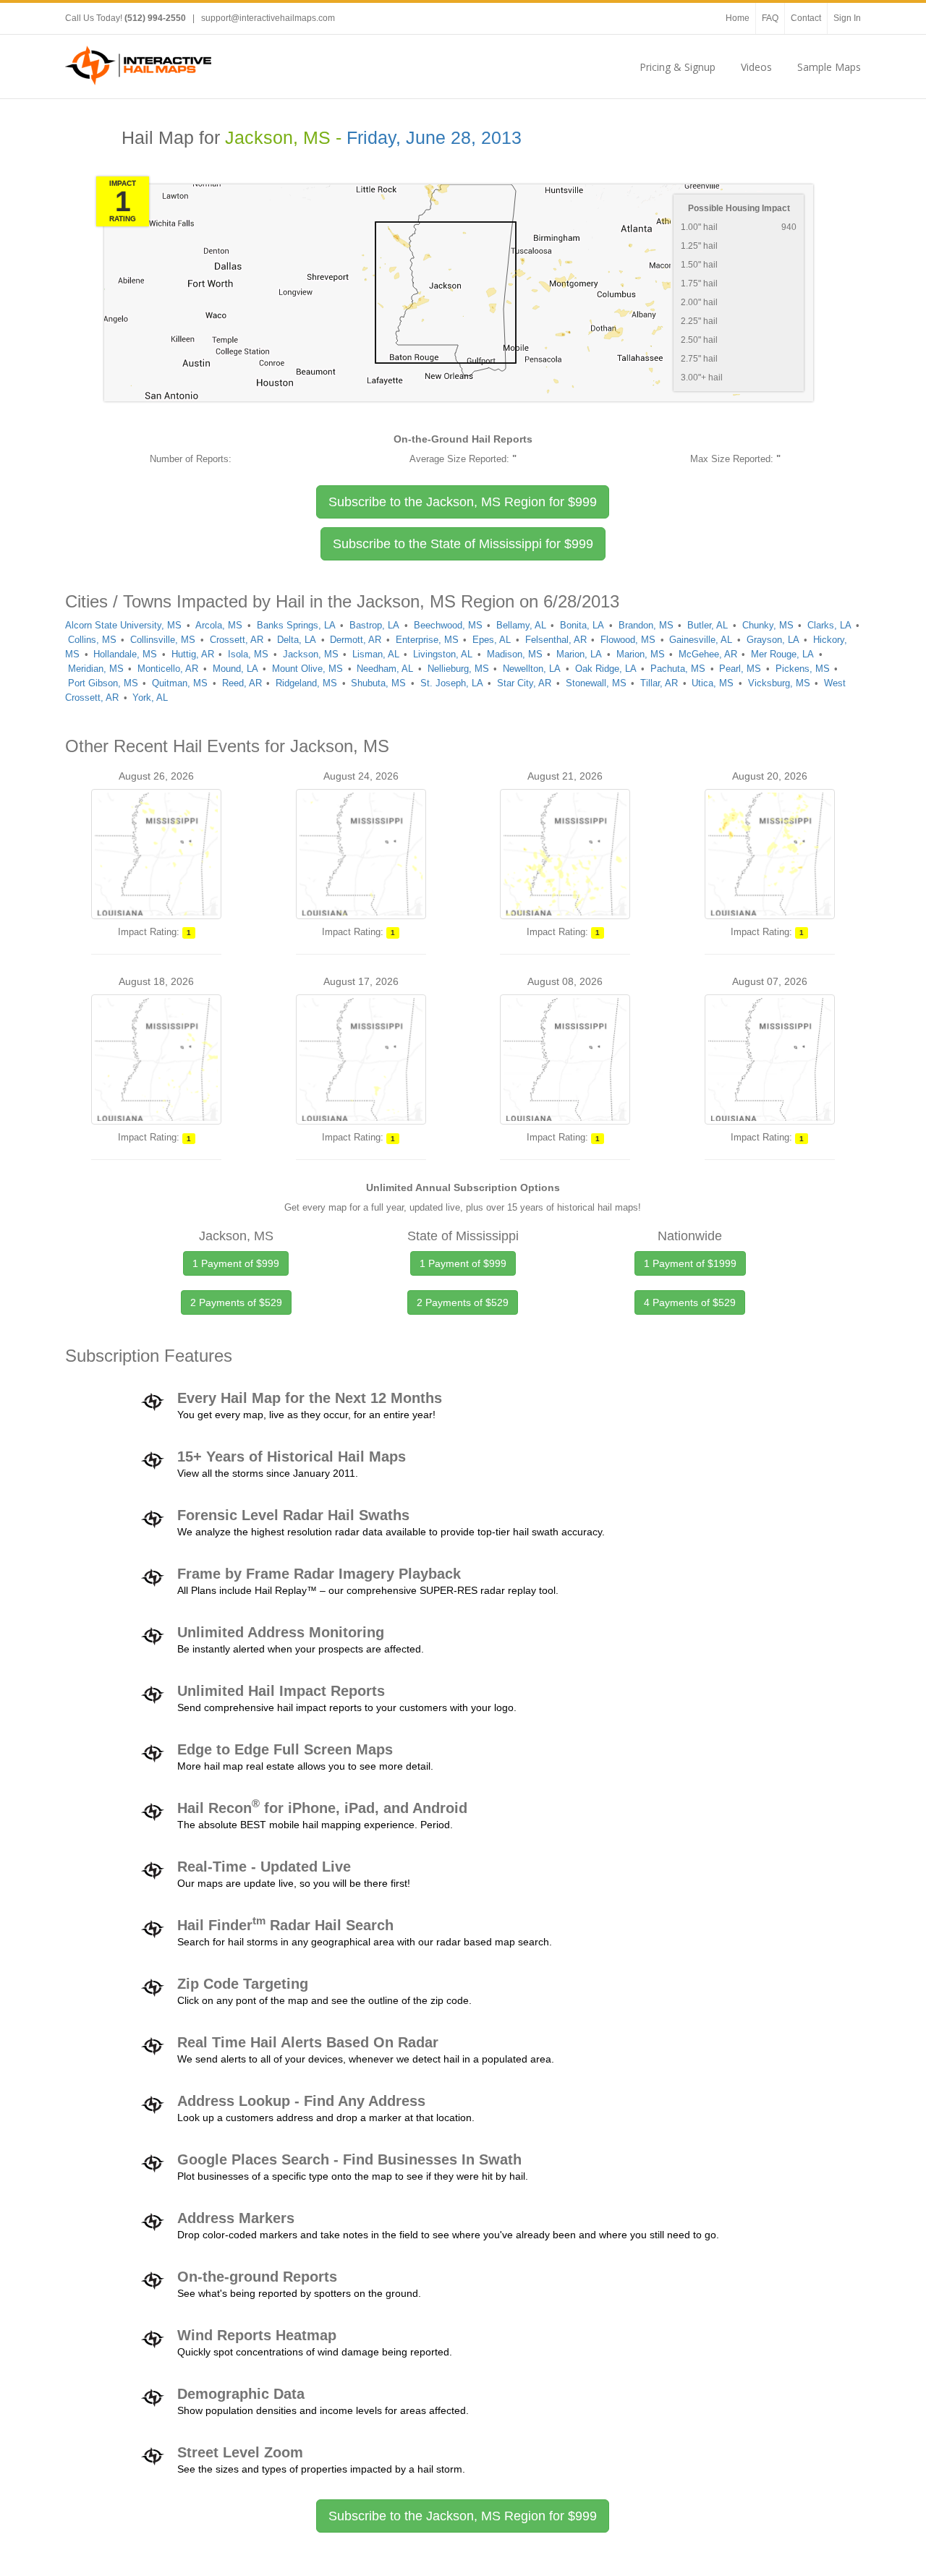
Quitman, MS (180, 683)
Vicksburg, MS (779, 683)
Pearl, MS (740, 669)
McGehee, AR (708, 654)
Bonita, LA (582, 625)
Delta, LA (297, 640)
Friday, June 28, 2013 (434, 138)
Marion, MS (641, 654)
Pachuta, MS (678, 669)
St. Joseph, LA (452, 683)
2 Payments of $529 (236, 1302)
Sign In (847, 18)
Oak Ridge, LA (606, 669)
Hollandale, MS (125, 654)
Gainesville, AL (701, 640)
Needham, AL (385, 669)
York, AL (150, 698)
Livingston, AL (443, 654)
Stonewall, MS (596, 683)
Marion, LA (579, 654)
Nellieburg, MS (458, 669)
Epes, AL (492, 640)
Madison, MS (515, 654)
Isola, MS (248, 654)
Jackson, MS (311, 654)
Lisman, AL (376, 654)
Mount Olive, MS (307, 669)
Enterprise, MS (427, 640)
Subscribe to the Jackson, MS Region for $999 (463, 2516)
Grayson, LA (773, 640)
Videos (756, 67)
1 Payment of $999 (236, 1263)
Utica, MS (713, 683)
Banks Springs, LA (296, 625)
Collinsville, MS (163, 640)
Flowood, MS (628, 640)
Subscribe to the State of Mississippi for (463, 544)
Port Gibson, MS (103, 683)
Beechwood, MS (448, 625)
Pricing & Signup (677, 67)
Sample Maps (829, 67)
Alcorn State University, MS (123, 625)
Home (738, 18)
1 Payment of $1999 (690, 1263)
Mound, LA (235, 669)
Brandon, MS (646, 625)
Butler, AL (708, 625)
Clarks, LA (829, 625)
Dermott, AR (356, 640)
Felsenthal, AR (556, 640)
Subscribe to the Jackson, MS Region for (463, 502)
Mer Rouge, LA (782, 654)
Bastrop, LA (374, 625)
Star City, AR (524, 683)
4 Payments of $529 (690, 1302)
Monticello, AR (168, 669)
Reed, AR (242, 683)
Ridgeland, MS (306, 683)
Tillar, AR (659, 683)
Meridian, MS (96, 669)
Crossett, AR (237, 640)
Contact (806, 18)
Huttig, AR (193, 654)
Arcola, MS (219, 625)
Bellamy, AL (521, 625)
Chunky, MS (768, 625)
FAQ (770, 18)
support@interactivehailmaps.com (268, 18)
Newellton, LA (532, 669)
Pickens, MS (803, 669)
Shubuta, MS (378, 683)
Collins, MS (92, 640)
